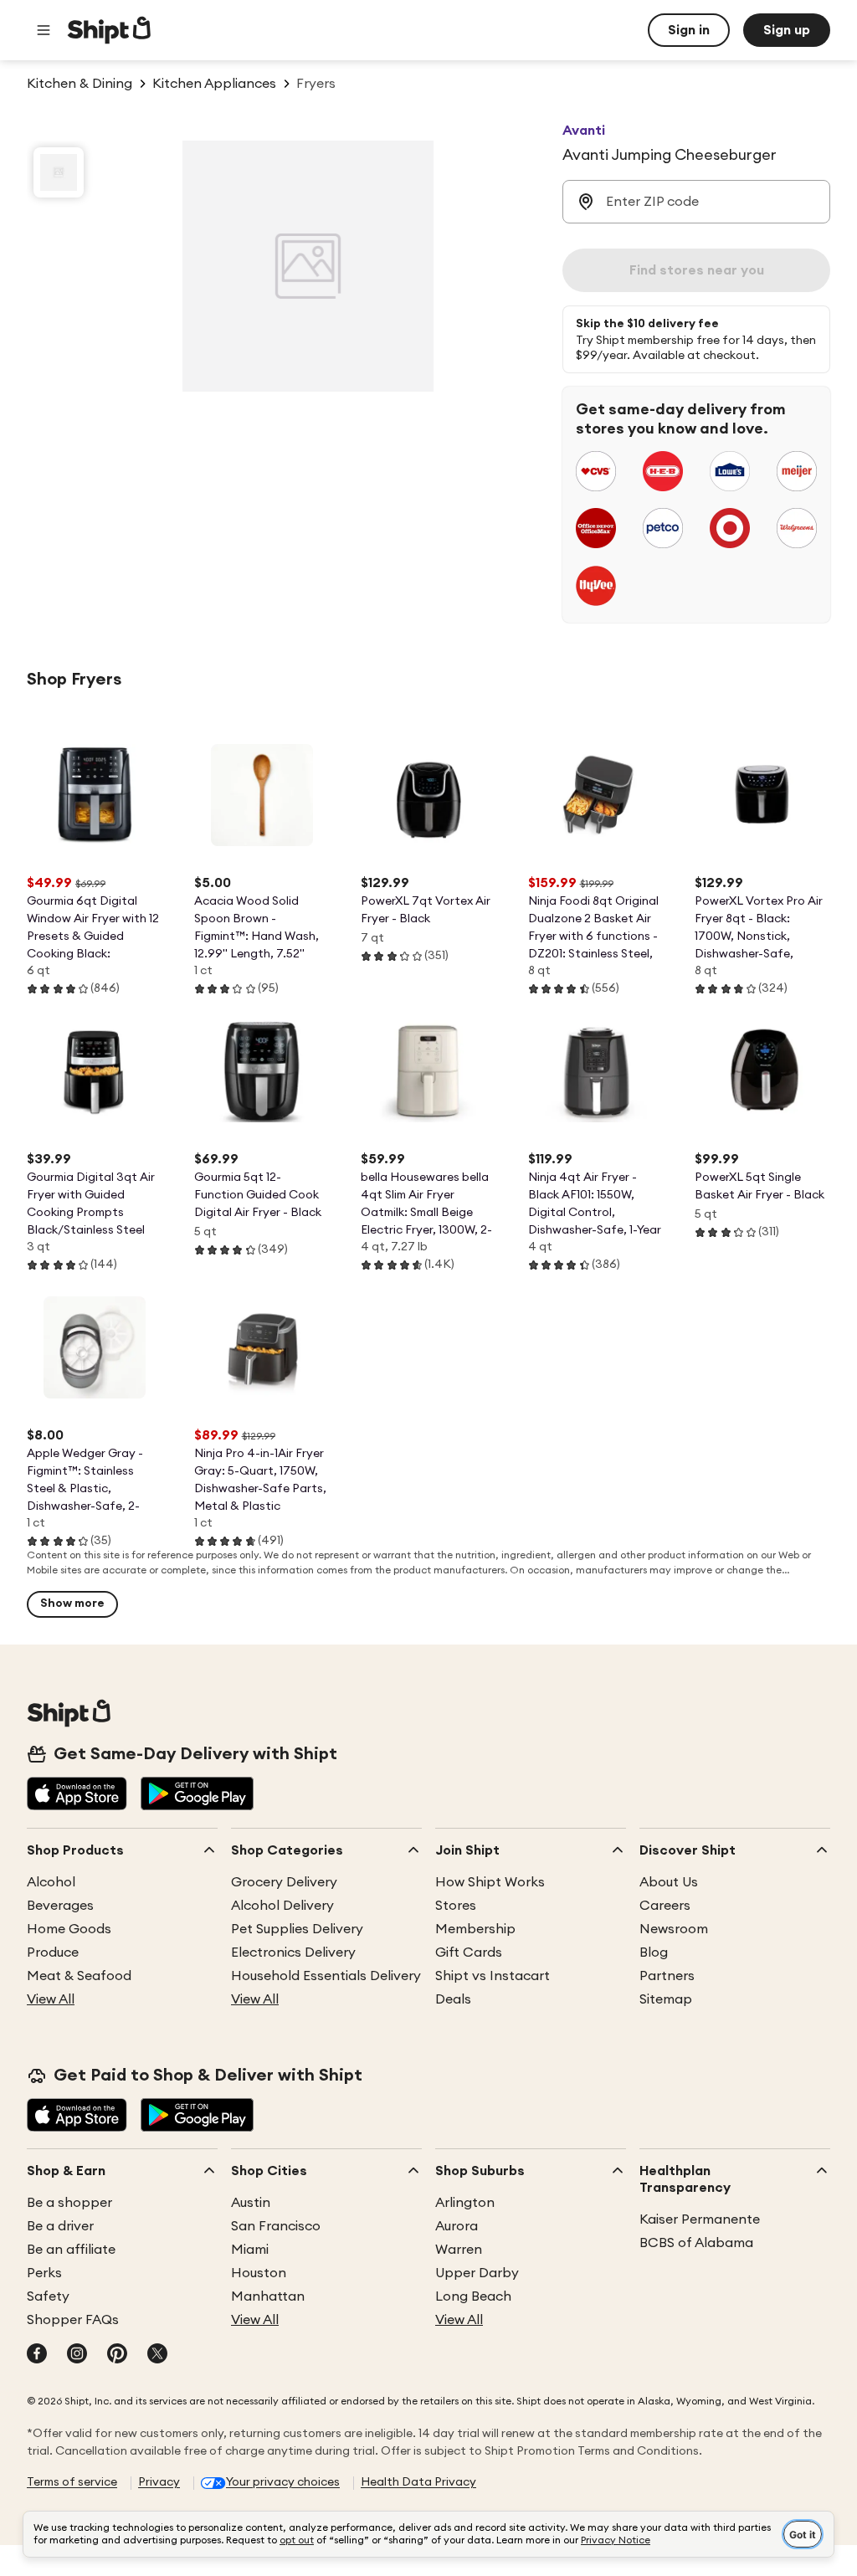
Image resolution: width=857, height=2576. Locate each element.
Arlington (465, 2203)
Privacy (159, 2482)
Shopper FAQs (73, 2320)
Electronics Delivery (293, 1953)
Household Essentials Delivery (326, 1976)
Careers (665, 1906)
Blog (654, 1953)
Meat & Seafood (79, 1976)
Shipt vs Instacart (493, 1976)
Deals (453, 1999)
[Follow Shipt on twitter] (157, 2355)
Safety (48, 2296)
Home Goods (69, 1929)
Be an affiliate (71, 2250)
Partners (667, 1976)
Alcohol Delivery (282, 1906)
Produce (53, 1953)
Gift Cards (469, 1953)
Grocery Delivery (284, 1882)
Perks (44, 2273)
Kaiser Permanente (700, 2219)
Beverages (60, 1906)
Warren (459, 2250)
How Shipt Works (490, 1882)
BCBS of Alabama (696, 2243)
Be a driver (60, 2226)
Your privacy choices (283, 2482)
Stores (456, 1906)
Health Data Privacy (418, 2482)
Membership (475, 1929)
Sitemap (666, 1999)
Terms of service (72, 2482)
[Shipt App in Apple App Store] (77, 1795)
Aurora (457, 2226)
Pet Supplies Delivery (297, 1929)
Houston (259, 2273)
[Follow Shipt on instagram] (77, 2355)
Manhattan (268, 2296)
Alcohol (51, 1882)
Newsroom (674, 1929)
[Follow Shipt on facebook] (37, 2355)
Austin (251, 2203)
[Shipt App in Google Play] (197, 1795)
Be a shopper (69, 2203)
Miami (250, 2250)
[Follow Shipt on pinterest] (117, 2355)
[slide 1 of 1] (59, 172)
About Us (669, 1882)
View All (51, 1999)
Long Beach (473, 2296)
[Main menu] (44, 30)
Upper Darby (477, 2273)
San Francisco (276, 2226)
